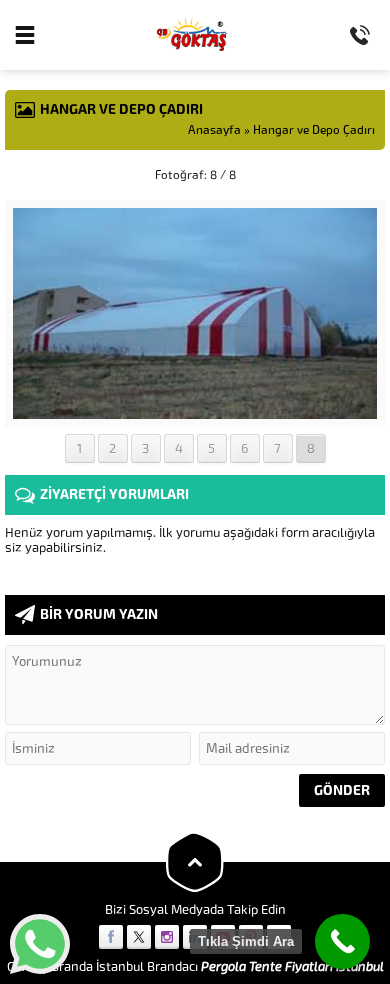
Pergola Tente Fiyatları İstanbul (292, 966)
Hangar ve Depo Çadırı (314, 130)
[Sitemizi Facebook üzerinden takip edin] (111, 937)
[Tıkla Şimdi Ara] (342, 941)
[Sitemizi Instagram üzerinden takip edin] (167, 937)
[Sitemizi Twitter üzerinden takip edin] (139, 937)
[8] (195, 411)
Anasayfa (214, 130)
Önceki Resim (55, 175)
